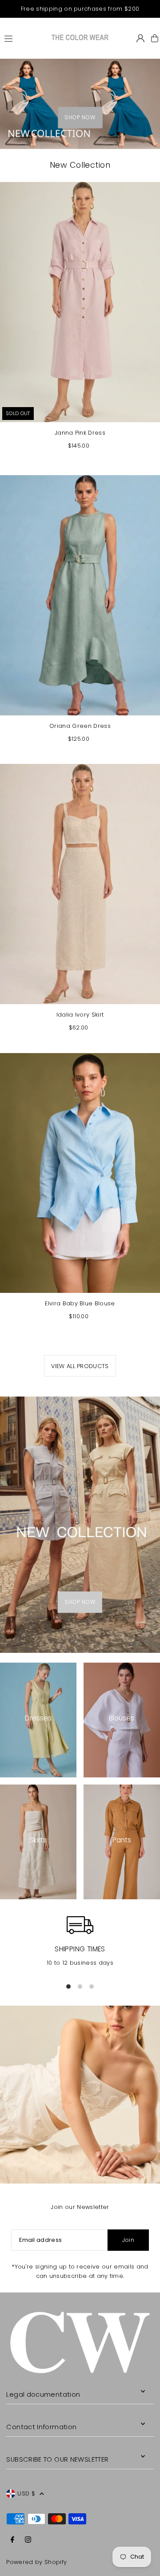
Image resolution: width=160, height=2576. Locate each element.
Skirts (38, 1840)
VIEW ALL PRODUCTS (80, 1366)
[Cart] (155, 38)
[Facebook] (12, 2540)
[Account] (140, 38)
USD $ (26, 2493)
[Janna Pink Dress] (80, 302)
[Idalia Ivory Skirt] (80, 884)
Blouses (122, 1718)
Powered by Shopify (36, 2562)
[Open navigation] (24, 38)
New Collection (80, 165)
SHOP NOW (80, 118)
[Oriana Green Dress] (80, 595)
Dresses (38, 1718)
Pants (122, 1840)
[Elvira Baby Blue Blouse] (80, 1173)
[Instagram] (28, 2540)
